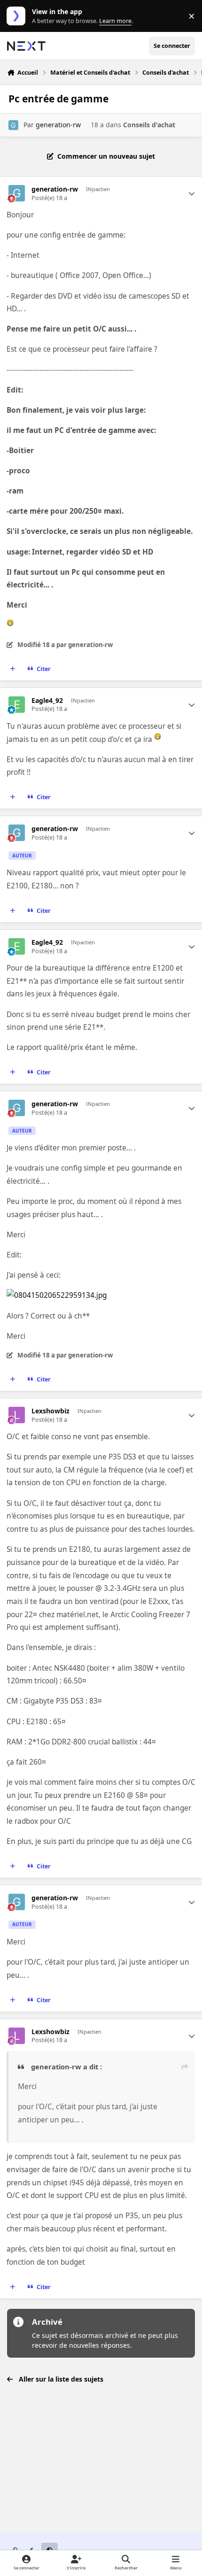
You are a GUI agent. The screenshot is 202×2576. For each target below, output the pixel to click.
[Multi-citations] (13, 669)
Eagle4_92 (47, 701)
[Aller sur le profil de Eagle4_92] (17, 705)
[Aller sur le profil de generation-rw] (13, 125)
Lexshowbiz (50, 1411)
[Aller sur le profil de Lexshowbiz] (17, 1415)
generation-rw (58, 125)
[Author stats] (192, 193)
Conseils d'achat (149, 125)
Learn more (18, 16)
